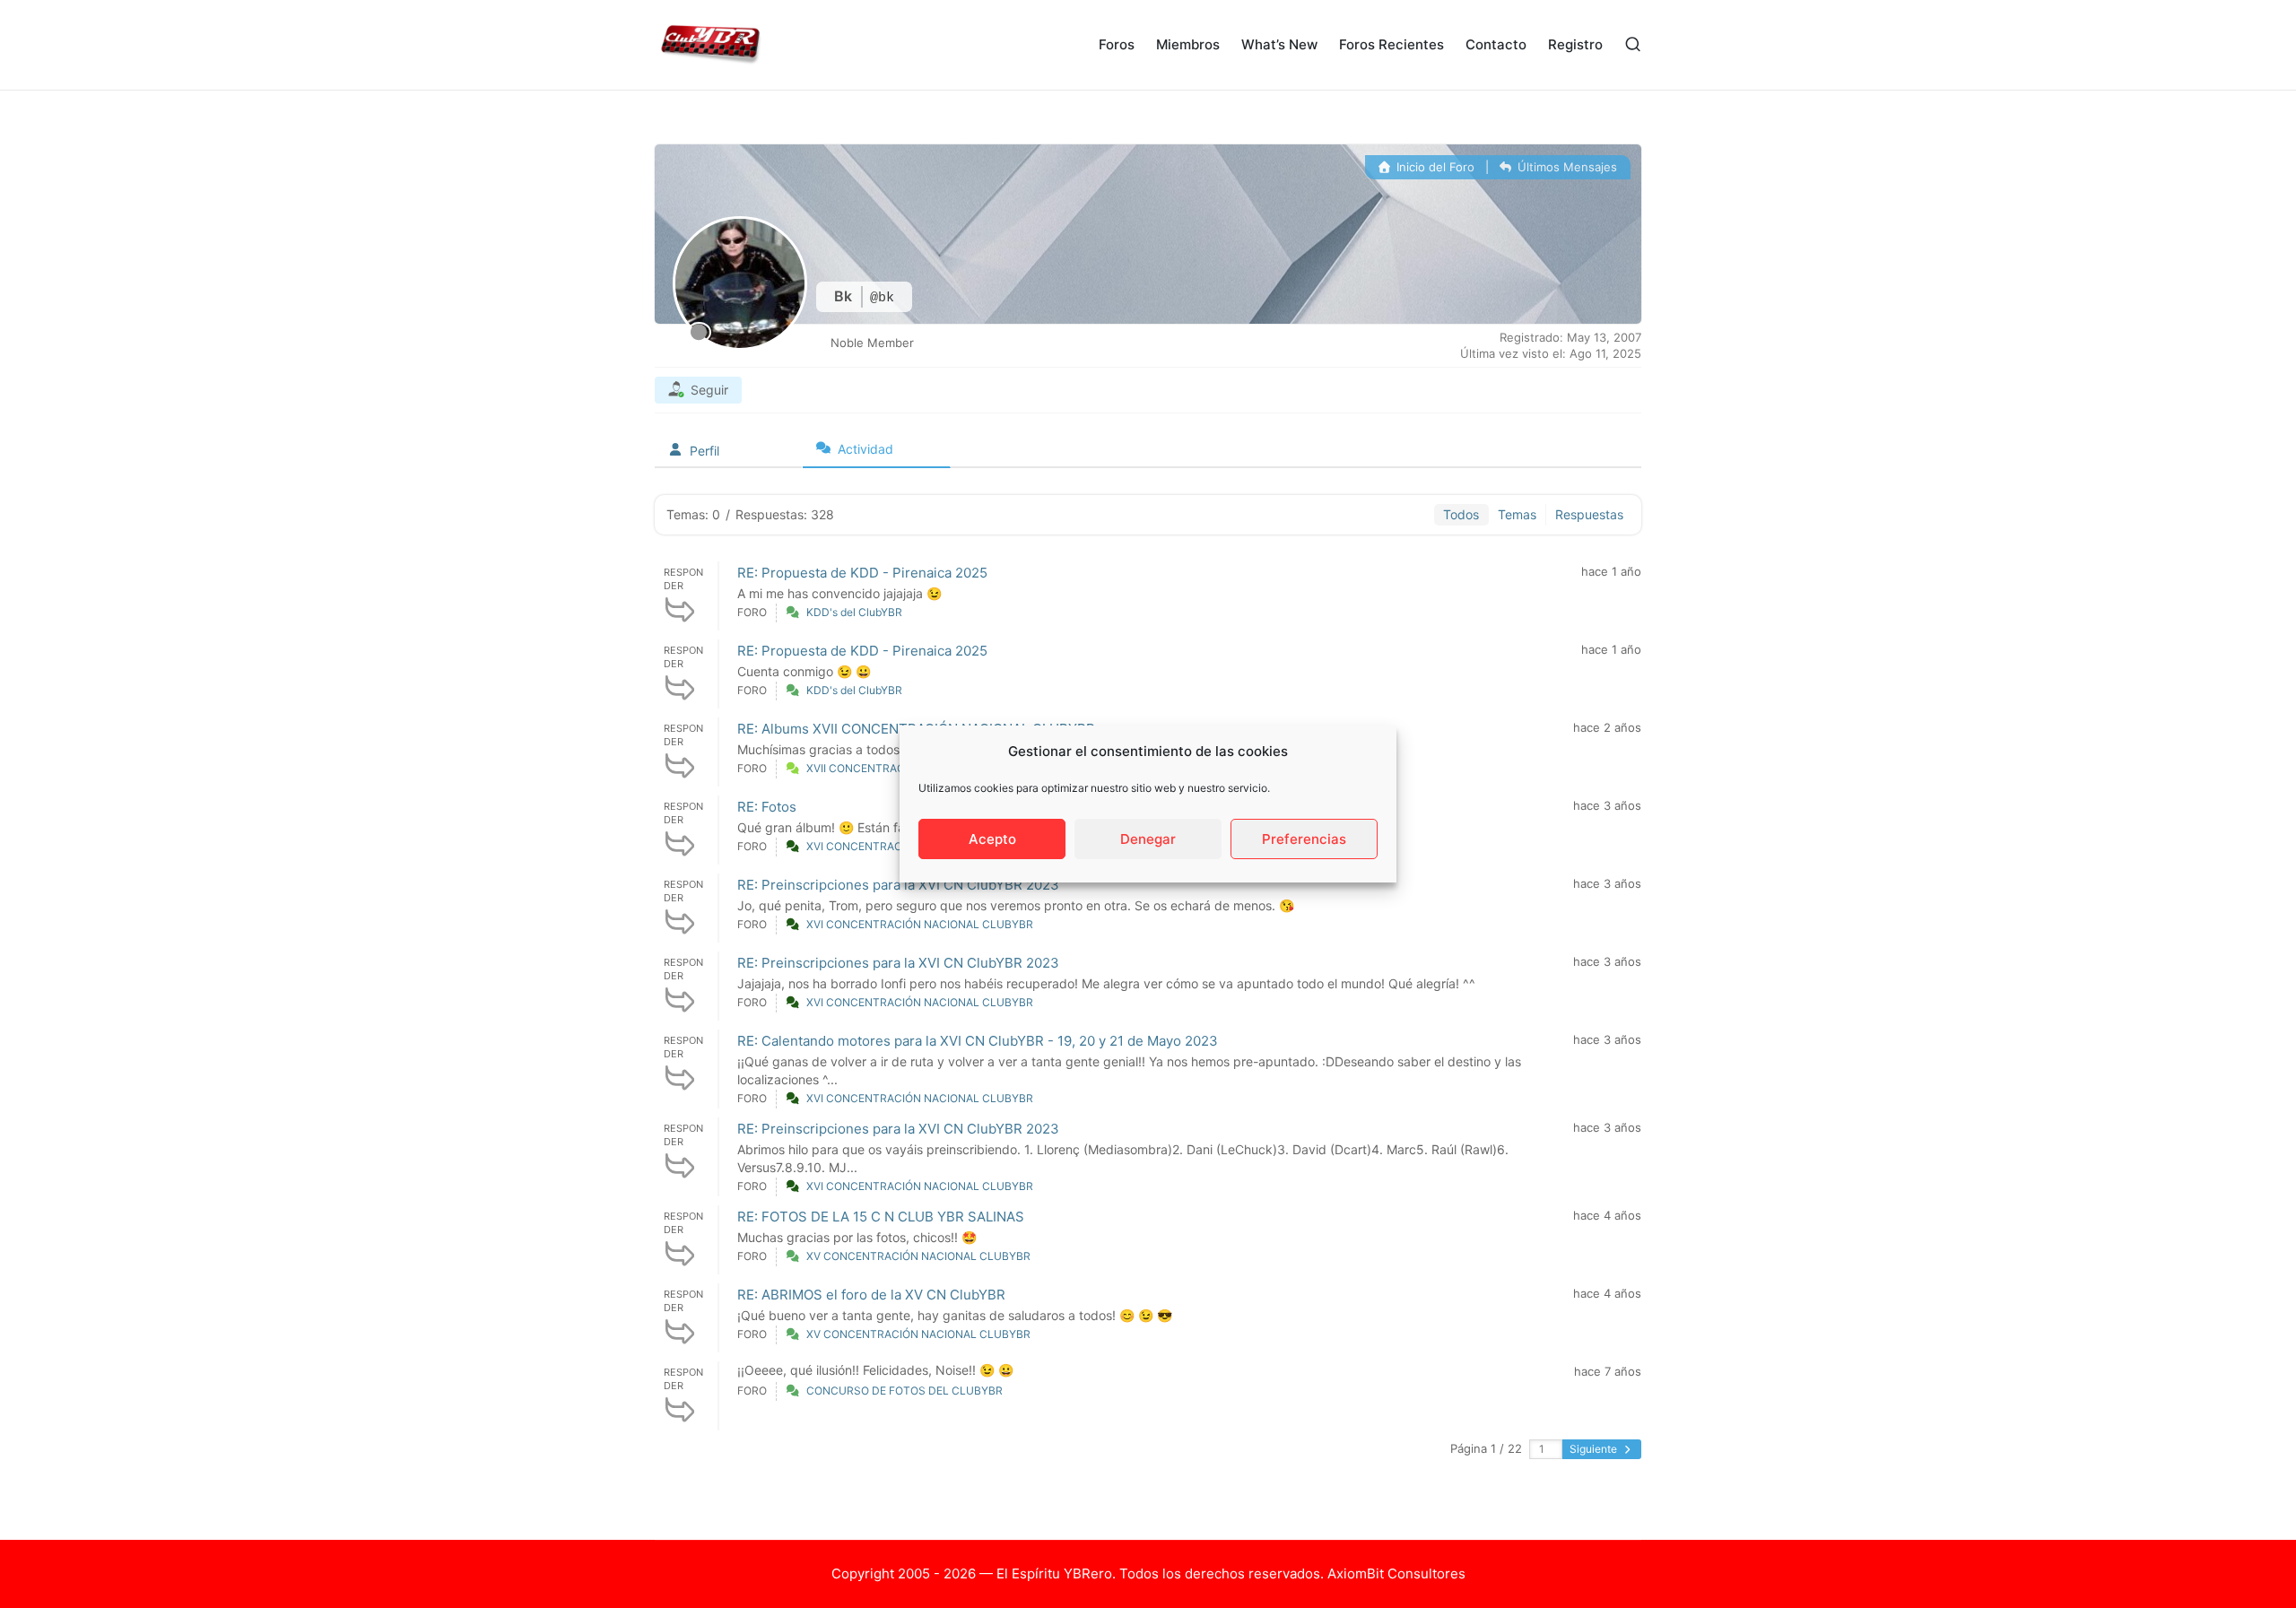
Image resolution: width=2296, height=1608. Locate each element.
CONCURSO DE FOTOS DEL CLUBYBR (904, 1391)
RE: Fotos (767, 807)
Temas (1517, 514)
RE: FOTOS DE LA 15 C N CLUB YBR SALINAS (881, 1217)
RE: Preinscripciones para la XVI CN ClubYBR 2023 (898, 885)
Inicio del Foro (1434, 167)
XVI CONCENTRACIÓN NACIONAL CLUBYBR (920, 924)
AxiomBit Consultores (1396, 1573)
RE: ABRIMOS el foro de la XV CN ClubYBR (871, 1295)
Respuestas (1589, 514)
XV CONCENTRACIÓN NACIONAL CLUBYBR (918, 1256)
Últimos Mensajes (1565, 167)
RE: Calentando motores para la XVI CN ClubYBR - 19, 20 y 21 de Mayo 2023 (978, 1041)
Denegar (1148, 839)
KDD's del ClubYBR (854, 612)
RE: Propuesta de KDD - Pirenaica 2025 (862, 573)
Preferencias (1304, 839)
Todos (1461, 514)
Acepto (992, 839)
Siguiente (1595, 1449)
